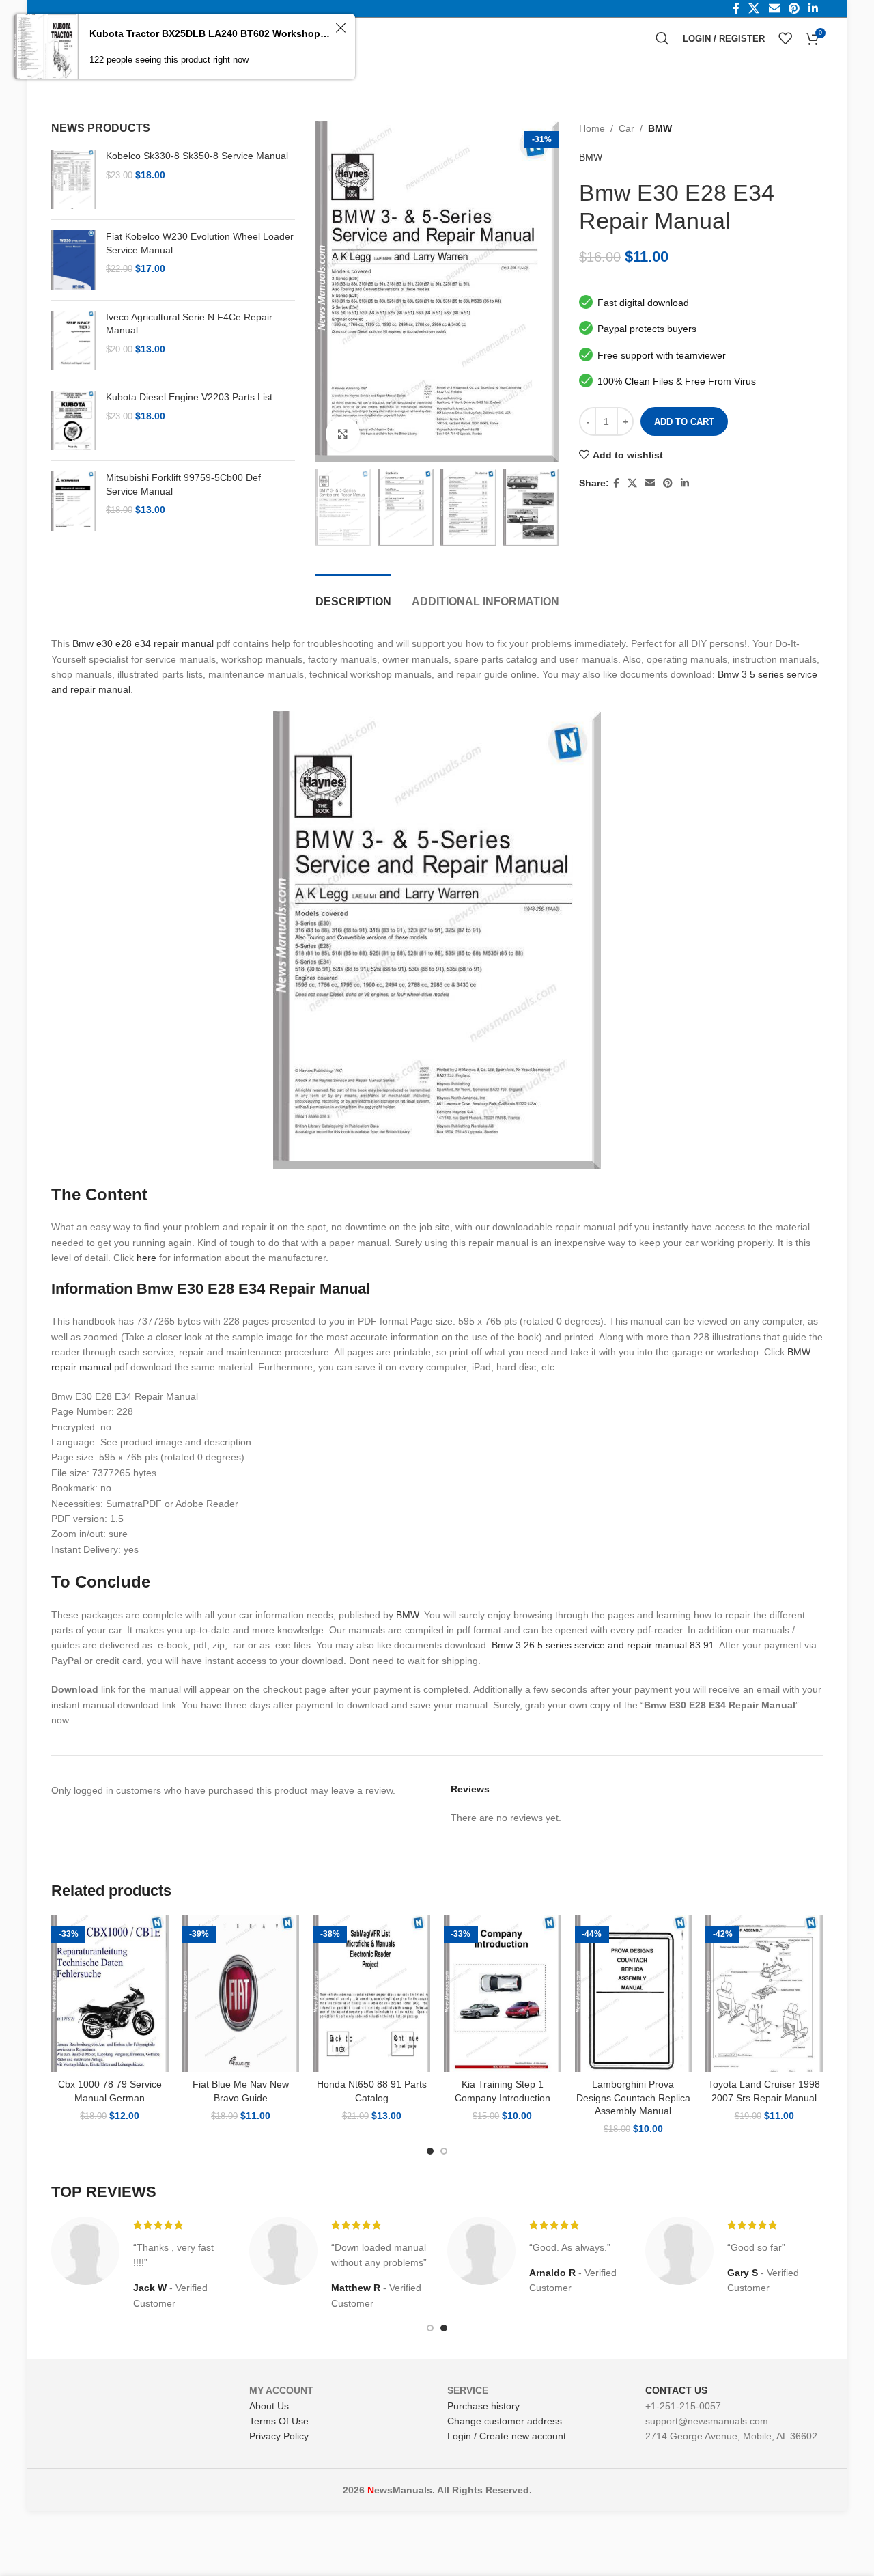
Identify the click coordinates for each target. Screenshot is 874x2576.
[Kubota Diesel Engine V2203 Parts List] (73, 420)
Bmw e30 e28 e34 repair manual (143, 643)
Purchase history (483, 2406)
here (146, 1258)
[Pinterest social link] (668, 483)
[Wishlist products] (785, 38)
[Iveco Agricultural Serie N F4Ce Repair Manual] (73, 341)
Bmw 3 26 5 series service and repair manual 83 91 (603, 1645)
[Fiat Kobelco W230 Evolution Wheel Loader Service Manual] (73, 260)
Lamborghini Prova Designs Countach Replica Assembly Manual (633, 2097)
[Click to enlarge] (343, 434)
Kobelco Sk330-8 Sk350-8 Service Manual (197, 156)
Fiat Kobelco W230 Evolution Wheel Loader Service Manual (200, 243)
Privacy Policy (279, 2436)
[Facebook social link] (616, 483)
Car (626, 128)
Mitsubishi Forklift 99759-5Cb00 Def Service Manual (183, 484)
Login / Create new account (507, 2436)
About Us (269, 2406)
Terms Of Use (279, 2421)
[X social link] (632, 483)
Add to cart (684, 422)
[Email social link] (650, 483)
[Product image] (110, 1994)
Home (592, 128)
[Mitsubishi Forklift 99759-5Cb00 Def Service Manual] (73, 501)
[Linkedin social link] (685, 483)
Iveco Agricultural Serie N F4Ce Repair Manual (189, 324)
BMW (660, 128)
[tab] (353, 595)
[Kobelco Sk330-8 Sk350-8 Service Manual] (73, 179)
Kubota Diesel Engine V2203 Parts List (189, 397)
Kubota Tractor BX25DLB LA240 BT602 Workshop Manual (210, 33)
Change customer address (505, 2421)
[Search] (662, 38)
